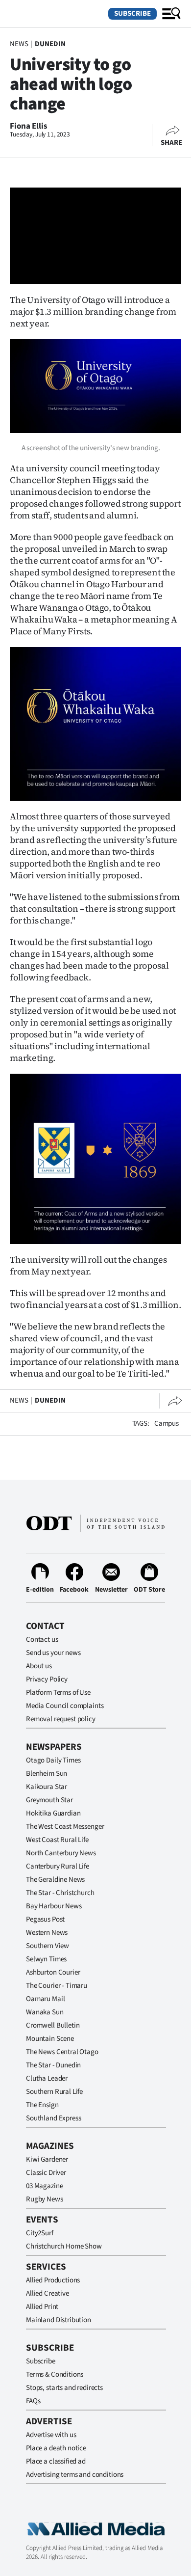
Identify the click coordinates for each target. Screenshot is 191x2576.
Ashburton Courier (53, 1972)
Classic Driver (46, 2173)
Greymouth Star (49, 1800)
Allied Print (42, 2307)
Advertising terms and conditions (75, 2475)
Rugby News (45, 2199)
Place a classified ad (56, 2461)
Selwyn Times (46, 1959)
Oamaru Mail (45, 1999)
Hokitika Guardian (53, 1813)
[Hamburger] (171, 14)
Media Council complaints (65, 1706)
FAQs (33, 2401)
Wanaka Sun (45, 2012)
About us (39, 1666)
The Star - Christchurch (60, 1893)
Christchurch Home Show (64, 2246)
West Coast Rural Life (57, 1840)
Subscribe (132, 14)
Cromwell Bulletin (53, 2025)
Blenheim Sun (47, 1774)
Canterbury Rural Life (58, 1866)
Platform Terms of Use (58, 1693)
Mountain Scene (50, 2039)
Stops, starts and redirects (64, 2388)
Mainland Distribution (59, 2320)
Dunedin (50, 44)
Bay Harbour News (54, 1906)
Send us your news (53, 1653)
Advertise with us (51, 2435)
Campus (167, 1424)
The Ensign (42, 2105)
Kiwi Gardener (47, 2159)
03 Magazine (44, 2186)
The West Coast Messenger (65, 1827)
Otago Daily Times (53, 1760)
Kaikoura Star (47, 1787)
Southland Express (53, 2118)
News (19, 44)
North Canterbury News (61, 1853)
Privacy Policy (47, 1679)
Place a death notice (56, 2448)
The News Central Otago (62, 2052)
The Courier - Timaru (57, 1986)
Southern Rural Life (54, 2092)
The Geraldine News (55, 1880)
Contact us (42, 1640)
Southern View (48, 1946)
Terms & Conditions (55, 2374)
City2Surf (40, 2233)
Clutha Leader (47, 2078)
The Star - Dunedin (53, 2065)
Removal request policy (61, 1719)
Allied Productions (53, 2280)
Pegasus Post (45, 1919)
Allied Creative (48, 2293)
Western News (47, 1933)
